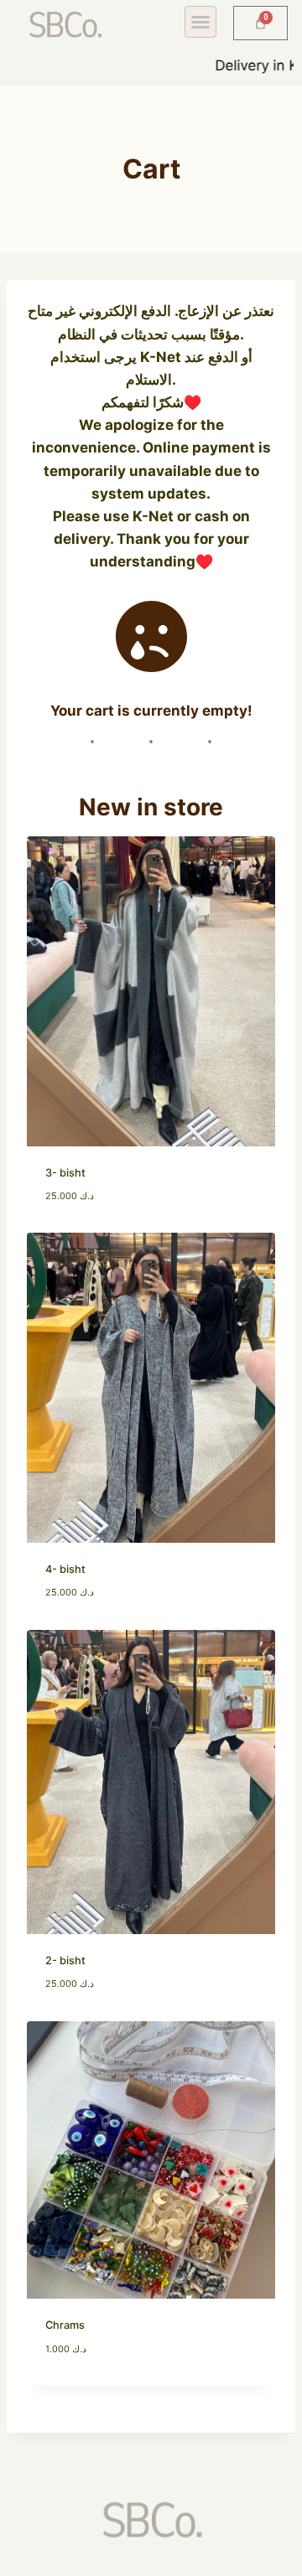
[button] (200, 22)
